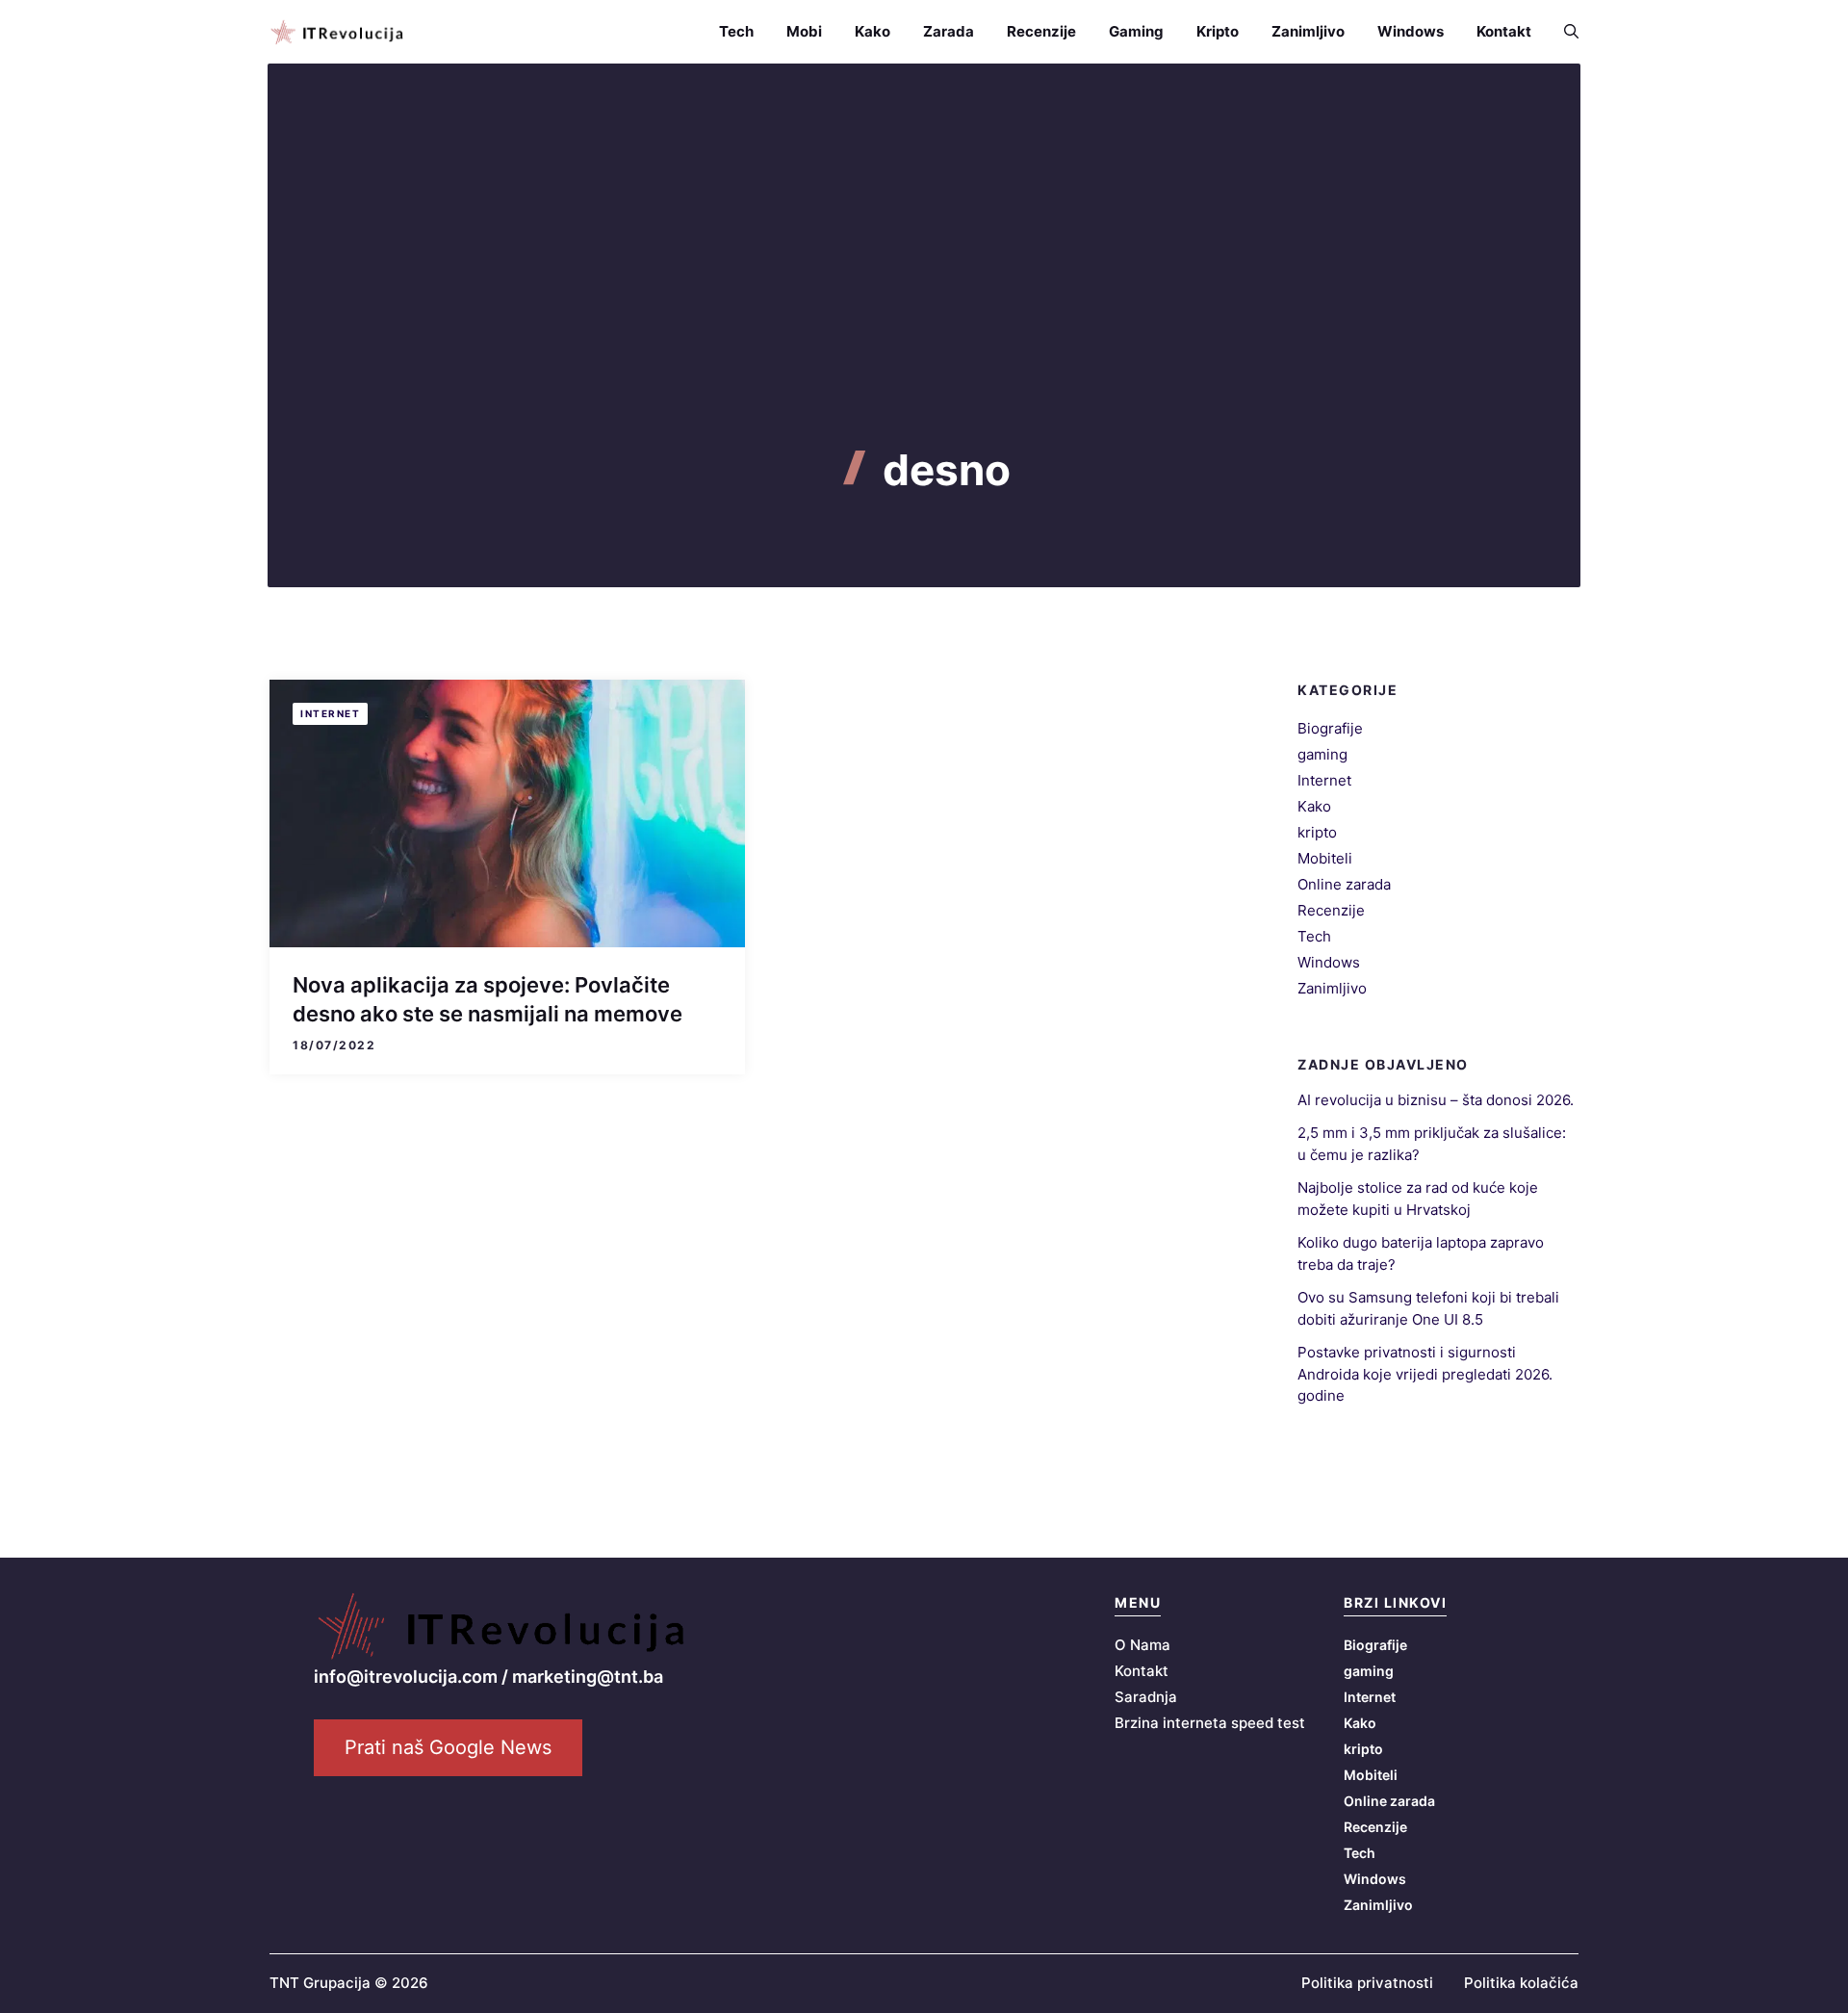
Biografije (1330, 728)
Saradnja (1146, 1697)
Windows (1411, 31)
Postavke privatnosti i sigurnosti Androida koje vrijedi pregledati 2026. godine (1425, 1374)
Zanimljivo (1308, 31)
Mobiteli (1325, 858)
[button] (1563, 32)
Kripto (1218, 31)
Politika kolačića (1521, 1983)
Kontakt (1504, 31)
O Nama (1142, 1645)
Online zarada (1344, 884)
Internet (330, 713)
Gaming (1136, 31)
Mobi (804, 31)
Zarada (949, 31)
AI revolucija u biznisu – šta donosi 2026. (1436, 1100)
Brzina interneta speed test (1210, 1723)
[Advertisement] (924, 300)
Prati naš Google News (448, 1747)
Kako (873, 31)
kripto (1317, 832)
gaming (1322, 754)
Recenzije (1041, 31)
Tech (736, 31)
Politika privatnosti (1367, 1983)
